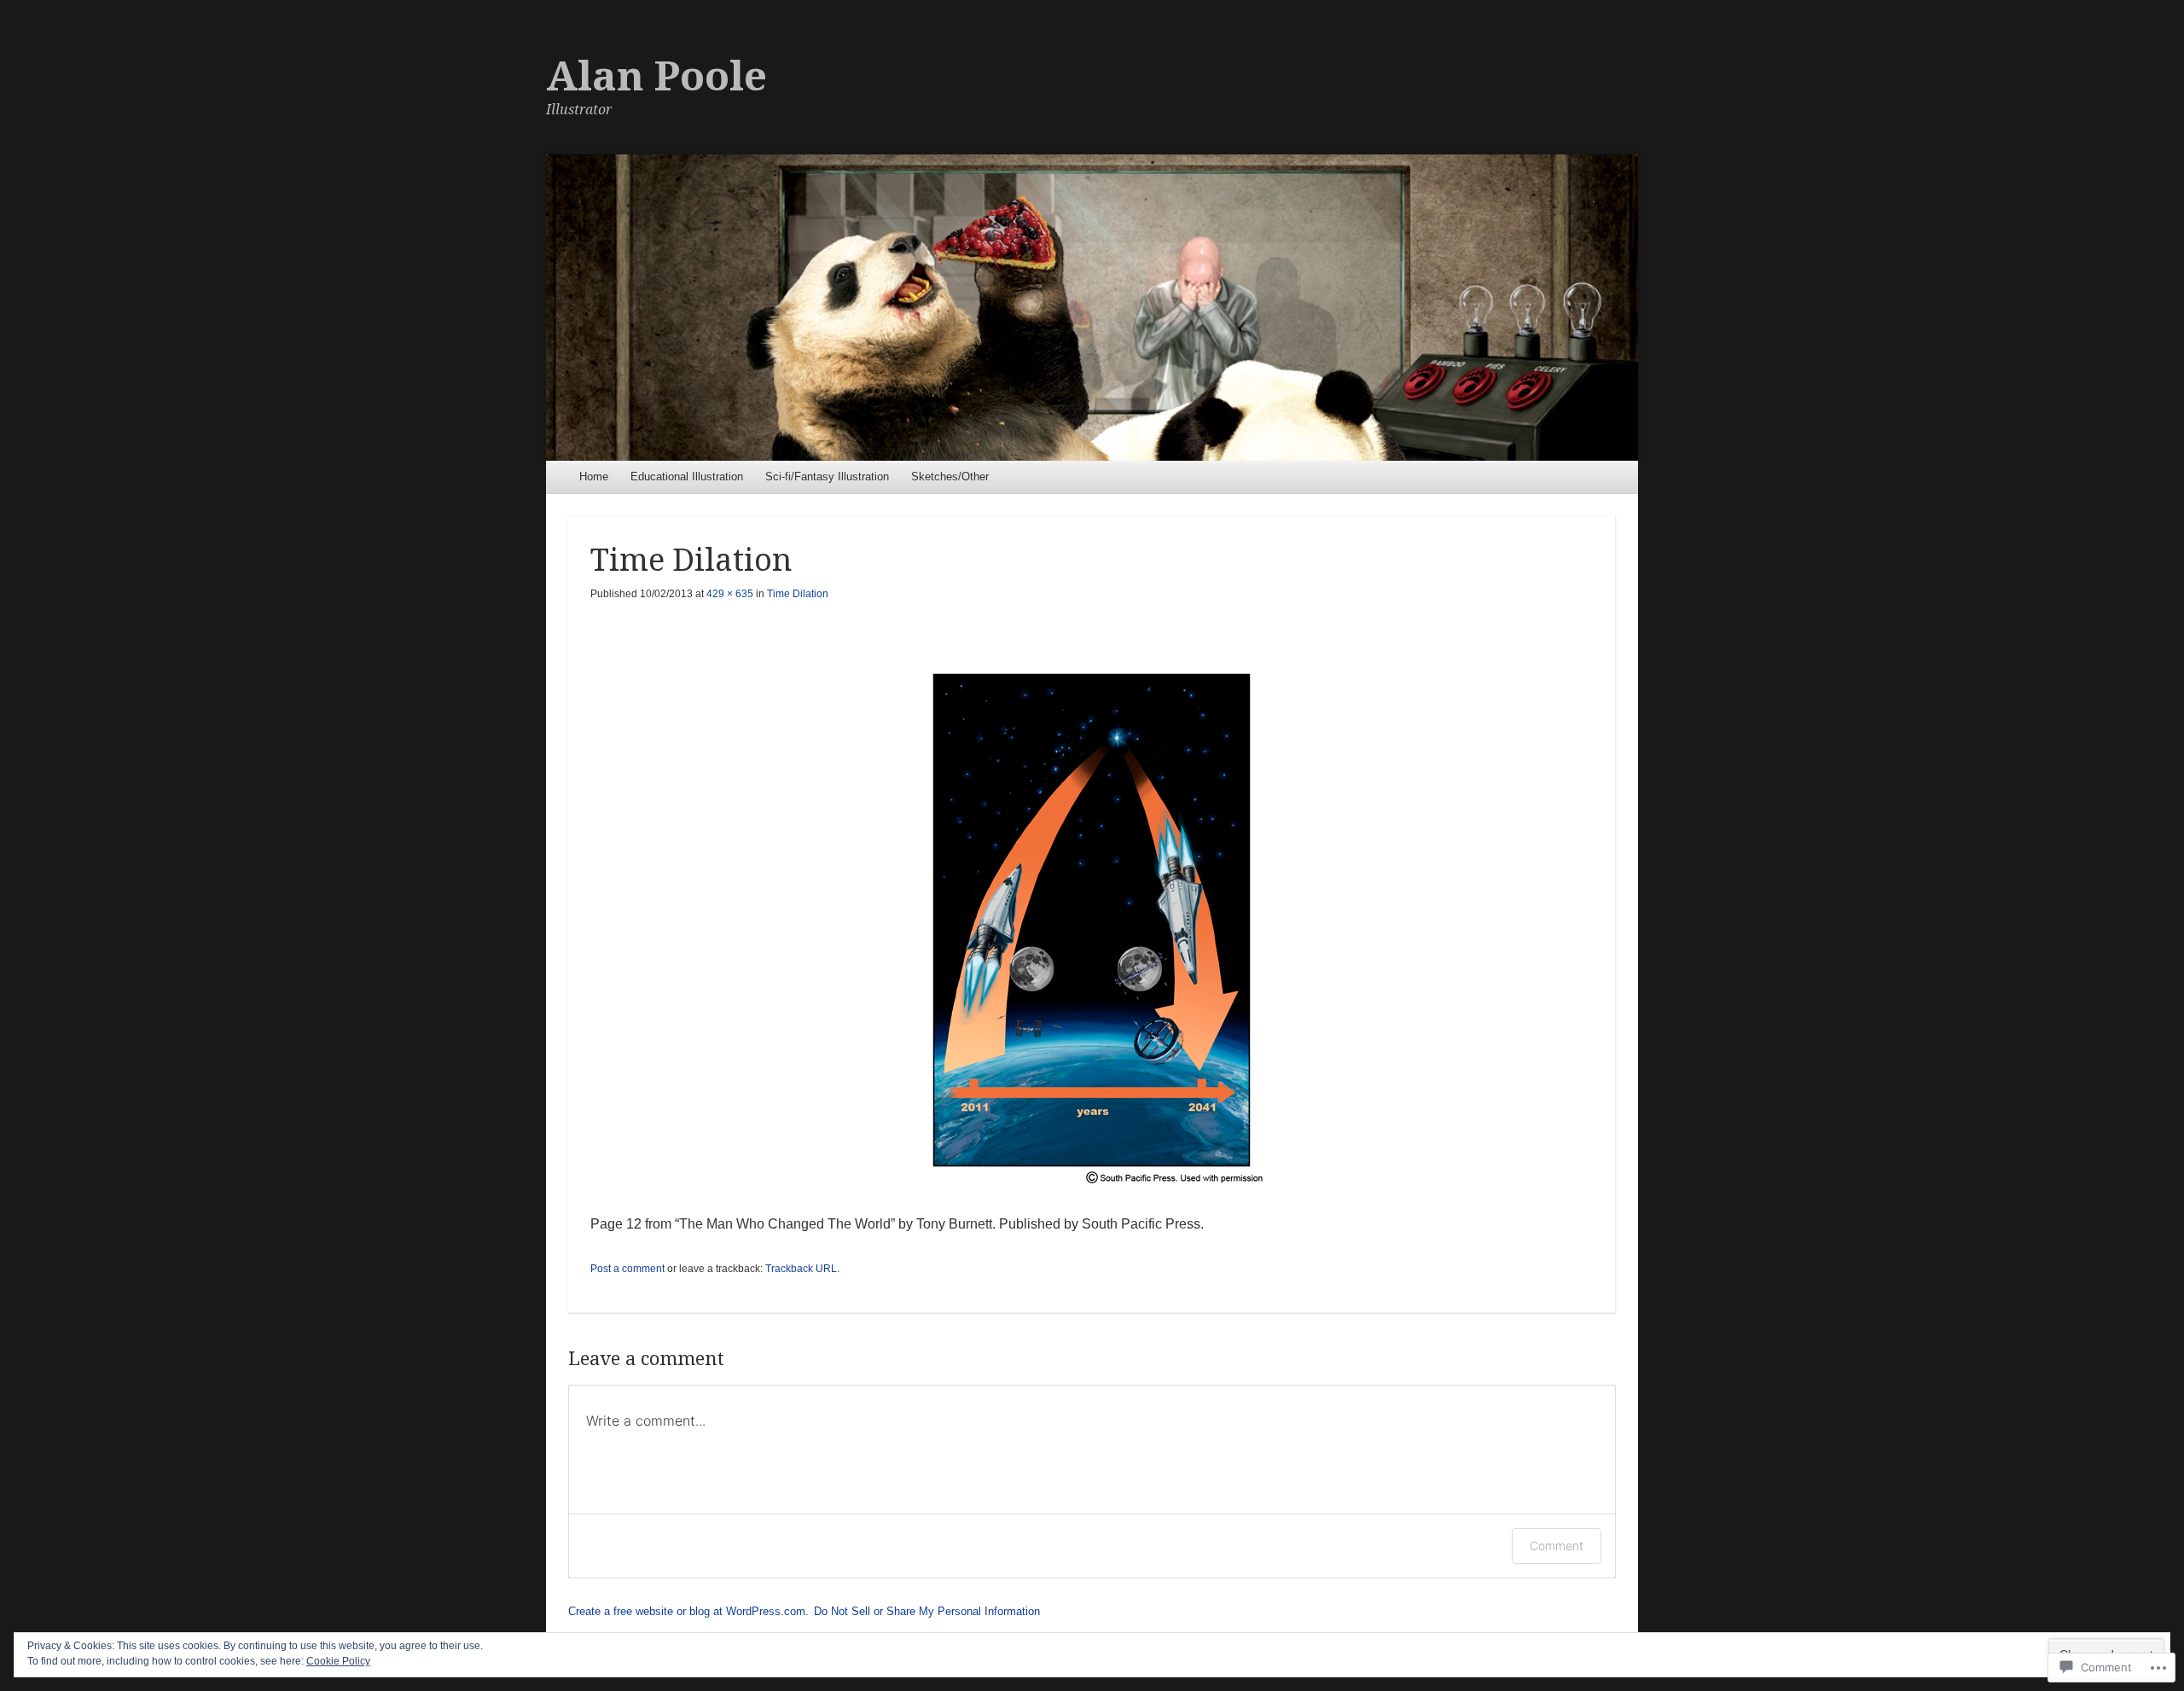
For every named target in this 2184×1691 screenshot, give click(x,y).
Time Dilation (798, 594)
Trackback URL (801, 1269)
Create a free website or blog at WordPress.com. (688, 1611)
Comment (1557, 1546)
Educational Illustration (687, 477)
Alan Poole (656, 76)
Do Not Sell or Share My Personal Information (927, 1611)
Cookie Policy (338, 1661)
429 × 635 (730, 594)
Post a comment (627, 1269)
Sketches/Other (950, 477)
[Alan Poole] (1092, 308)
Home (594, 477)
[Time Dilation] (1092, 920)
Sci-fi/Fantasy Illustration (827, 477)
